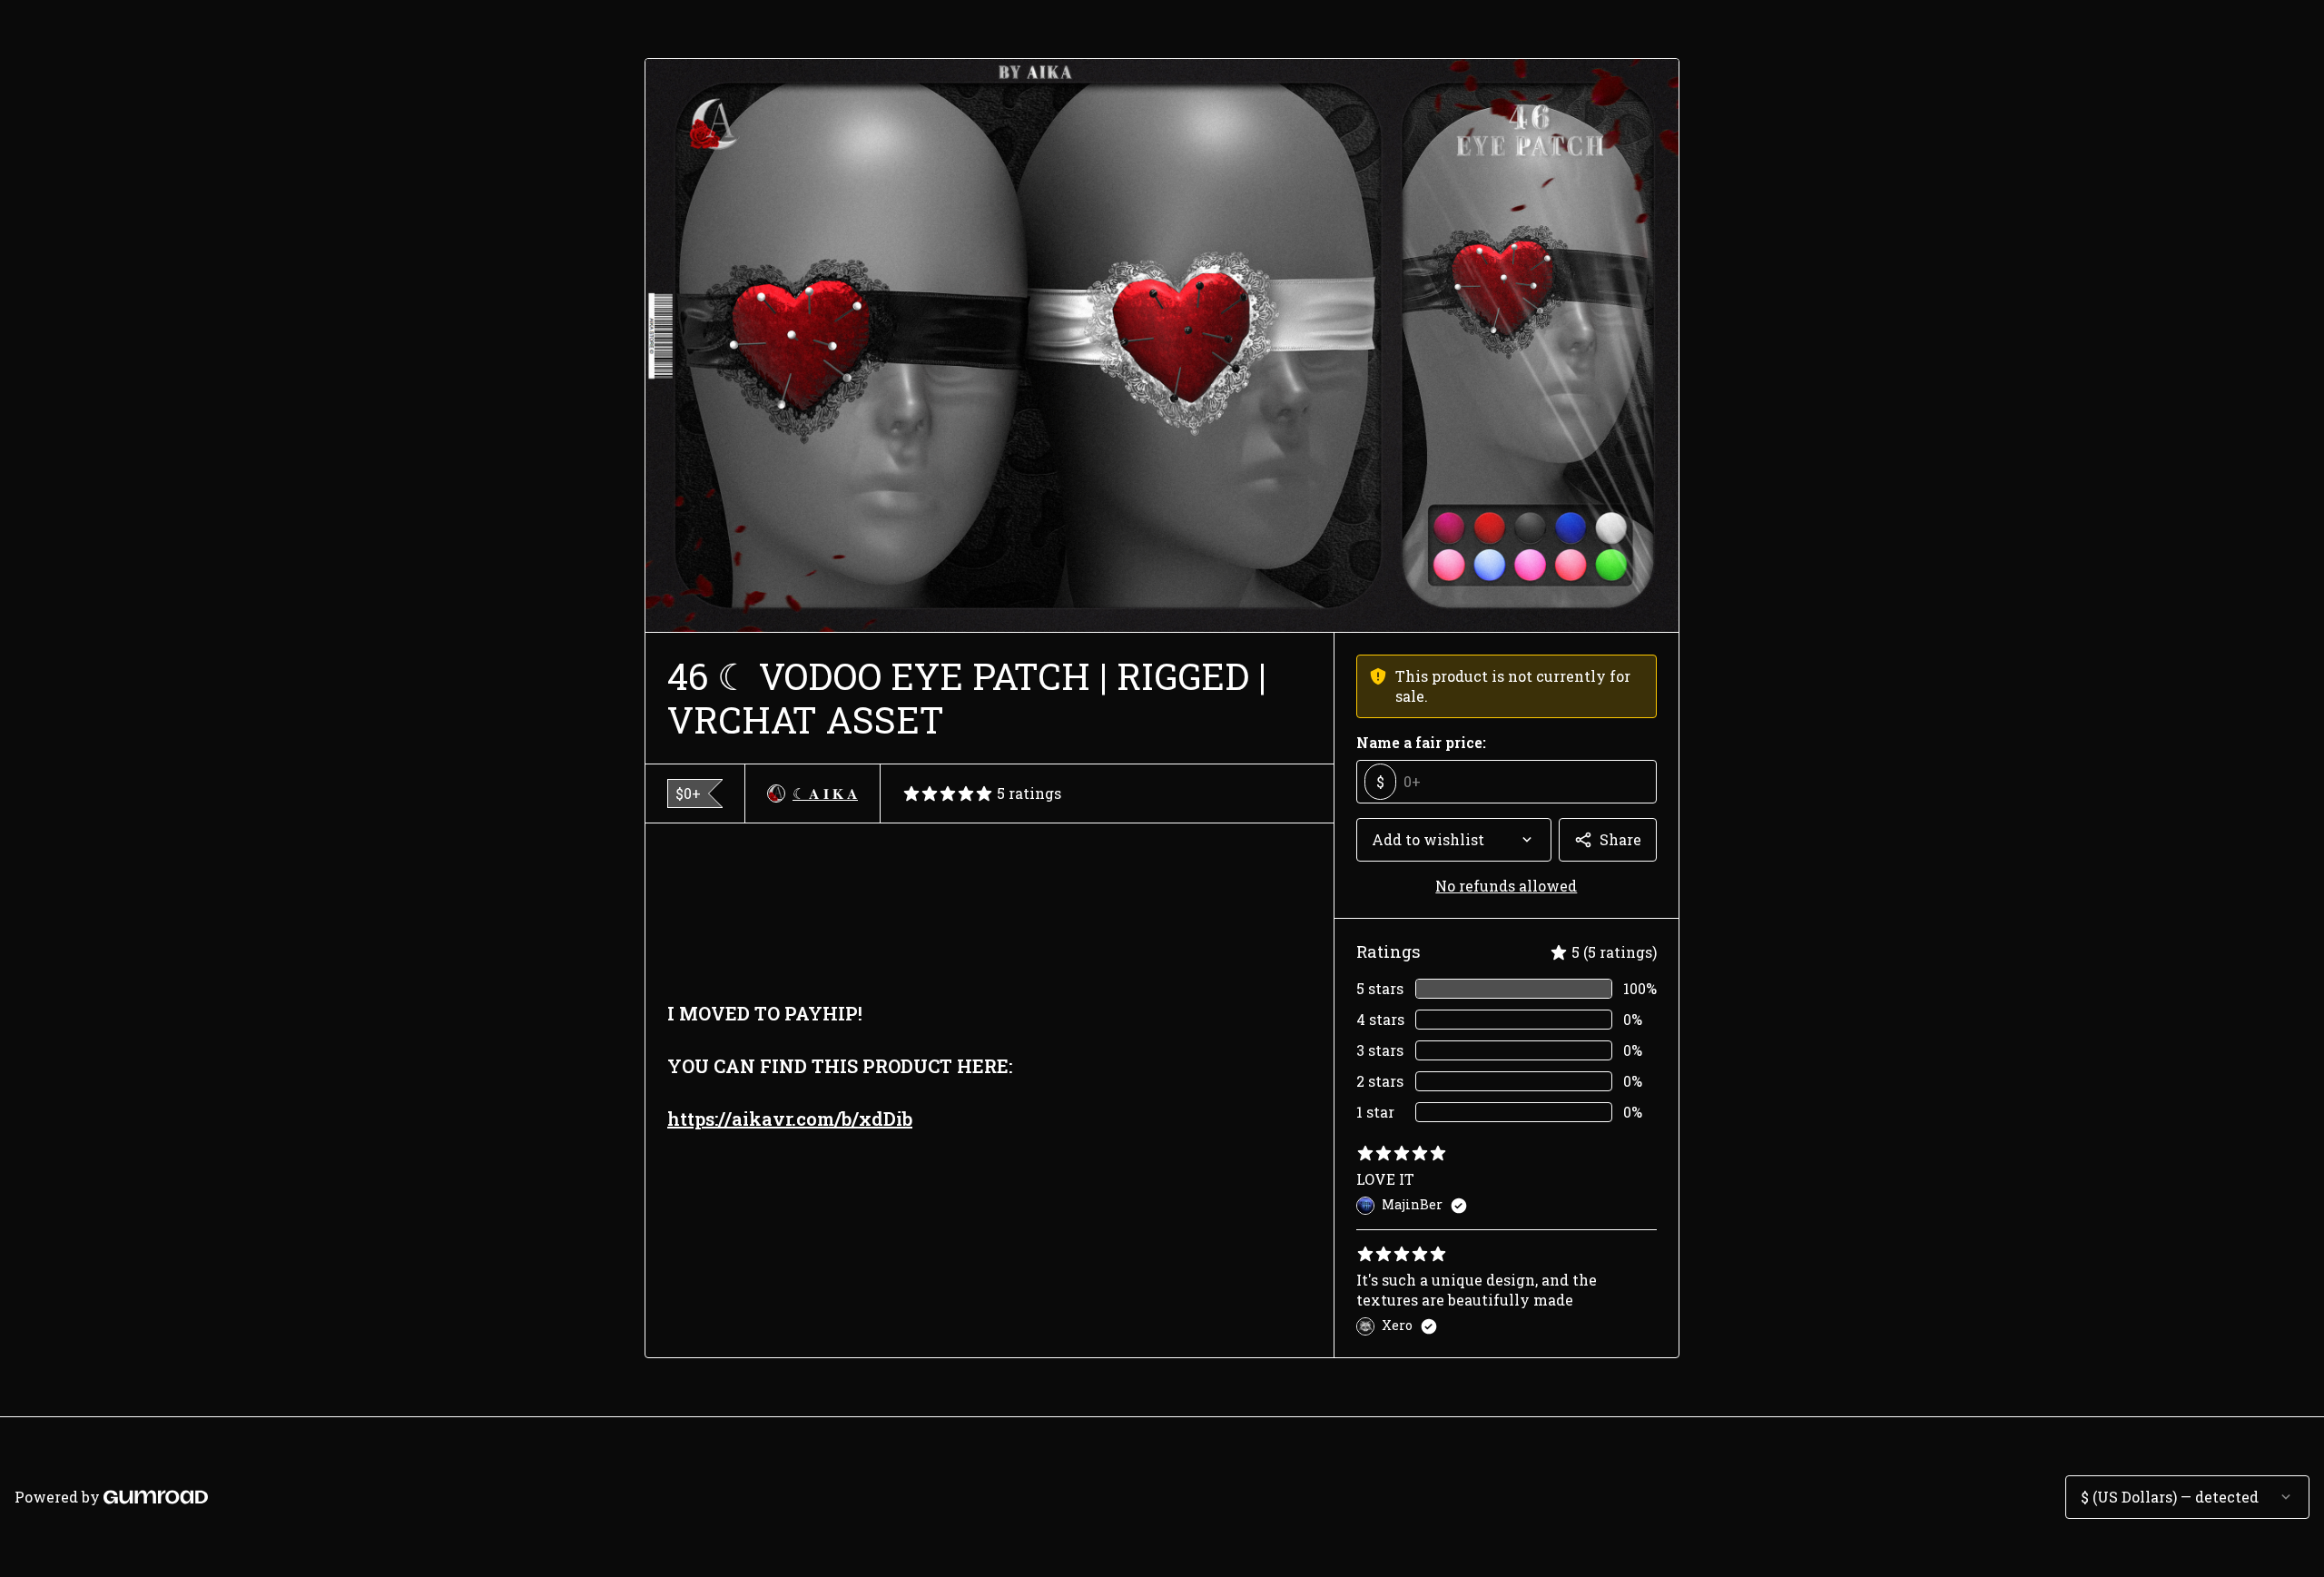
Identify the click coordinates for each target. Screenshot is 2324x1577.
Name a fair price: (1421, 742)
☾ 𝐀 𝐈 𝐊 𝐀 (825, 793)
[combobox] (1454, 840)
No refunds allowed (1506, 886)
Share (1620, 839)
